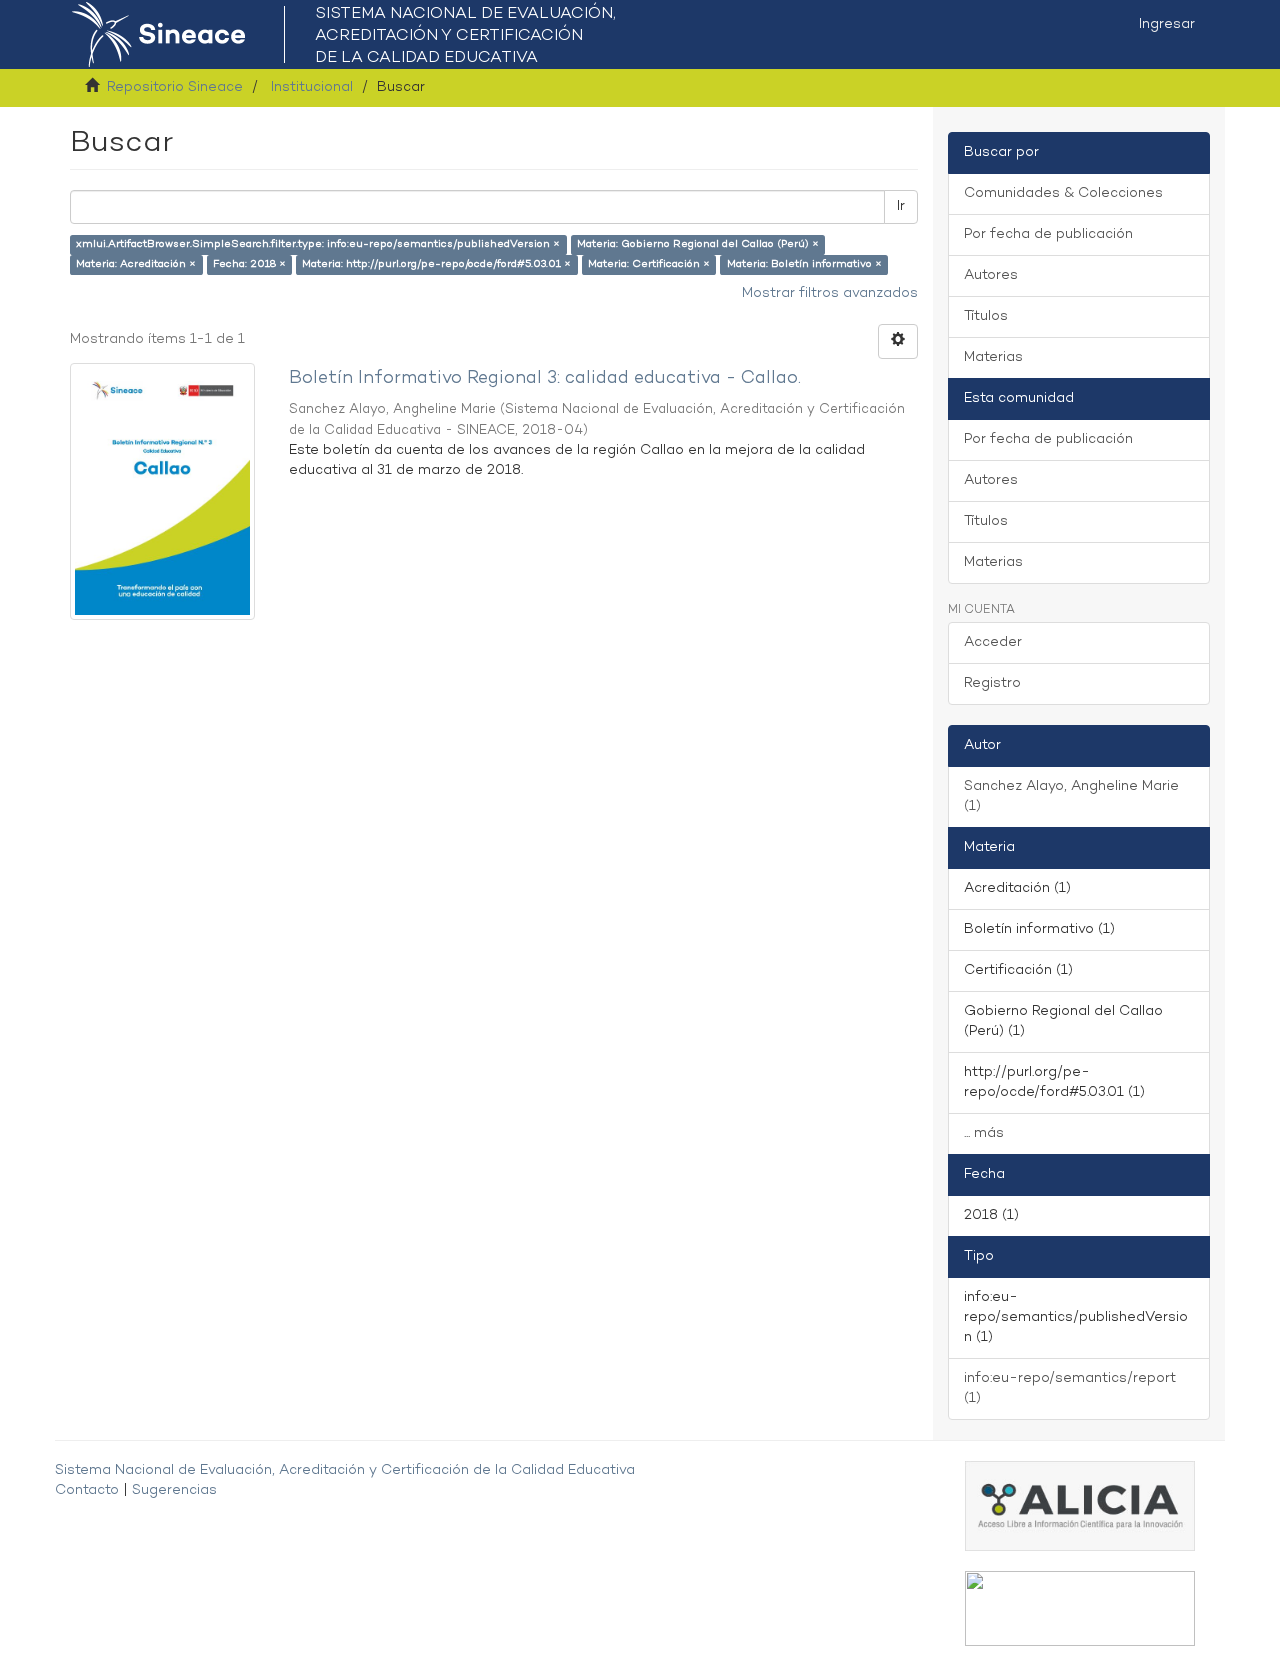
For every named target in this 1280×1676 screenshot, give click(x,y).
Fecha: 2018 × (249, 264)
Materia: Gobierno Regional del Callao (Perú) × (698, 244)
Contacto (87, 1490)
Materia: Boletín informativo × (804, 264)
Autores (991, 275)
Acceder (993, 642)
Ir (901, 206)
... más (984, 1133)
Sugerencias (174, 1490)
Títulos (986, 316)
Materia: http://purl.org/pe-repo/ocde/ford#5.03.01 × (436, 264)
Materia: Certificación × (649, 264)
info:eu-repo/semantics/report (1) (1070, 1388)
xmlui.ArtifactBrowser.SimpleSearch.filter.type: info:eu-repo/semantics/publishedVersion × (318, 244)
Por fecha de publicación (1048, 234)
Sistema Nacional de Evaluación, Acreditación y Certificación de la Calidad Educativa (345, 1470)
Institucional (312, 87)
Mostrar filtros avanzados (830, 293)
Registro (992, 683)
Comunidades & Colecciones (1063, 193)
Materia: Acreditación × (136, 264)
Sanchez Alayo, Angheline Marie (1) (1071, 796)
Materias (993, 357)
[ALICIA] (1080, 1505)
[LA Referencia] (1080, 1608)
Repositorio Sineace (175, 87)
